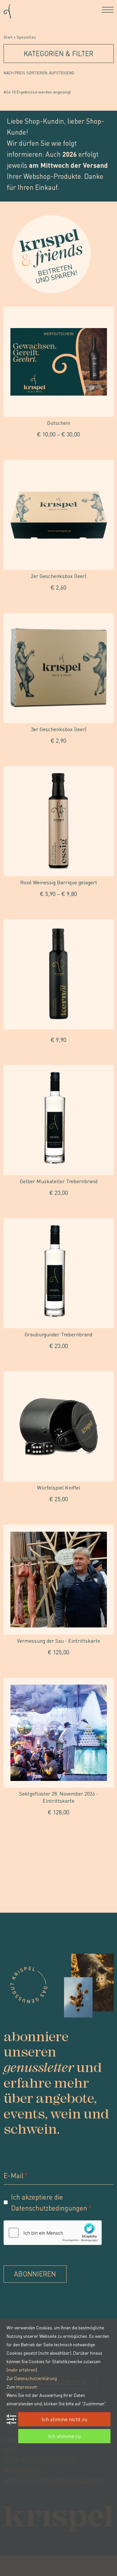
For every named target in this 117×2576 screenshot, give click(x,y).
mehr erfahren (22, 2370)
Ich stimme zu (64, 2436)
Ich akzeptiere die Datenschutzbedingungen (49, 2202)
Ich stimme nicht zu (64, 2419)
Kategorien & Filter (58, 53)
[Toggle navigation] (108, 10)
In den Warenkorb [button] (59, 602)
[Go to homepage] (7, 10)
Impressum (27, 2386)
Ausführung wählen (58, 908)
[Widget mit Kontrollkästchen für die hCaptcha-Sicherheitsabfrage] (53, 2233)
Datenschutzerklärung (36, 2378)
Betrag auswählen (59, 449)
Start (8, 37)
